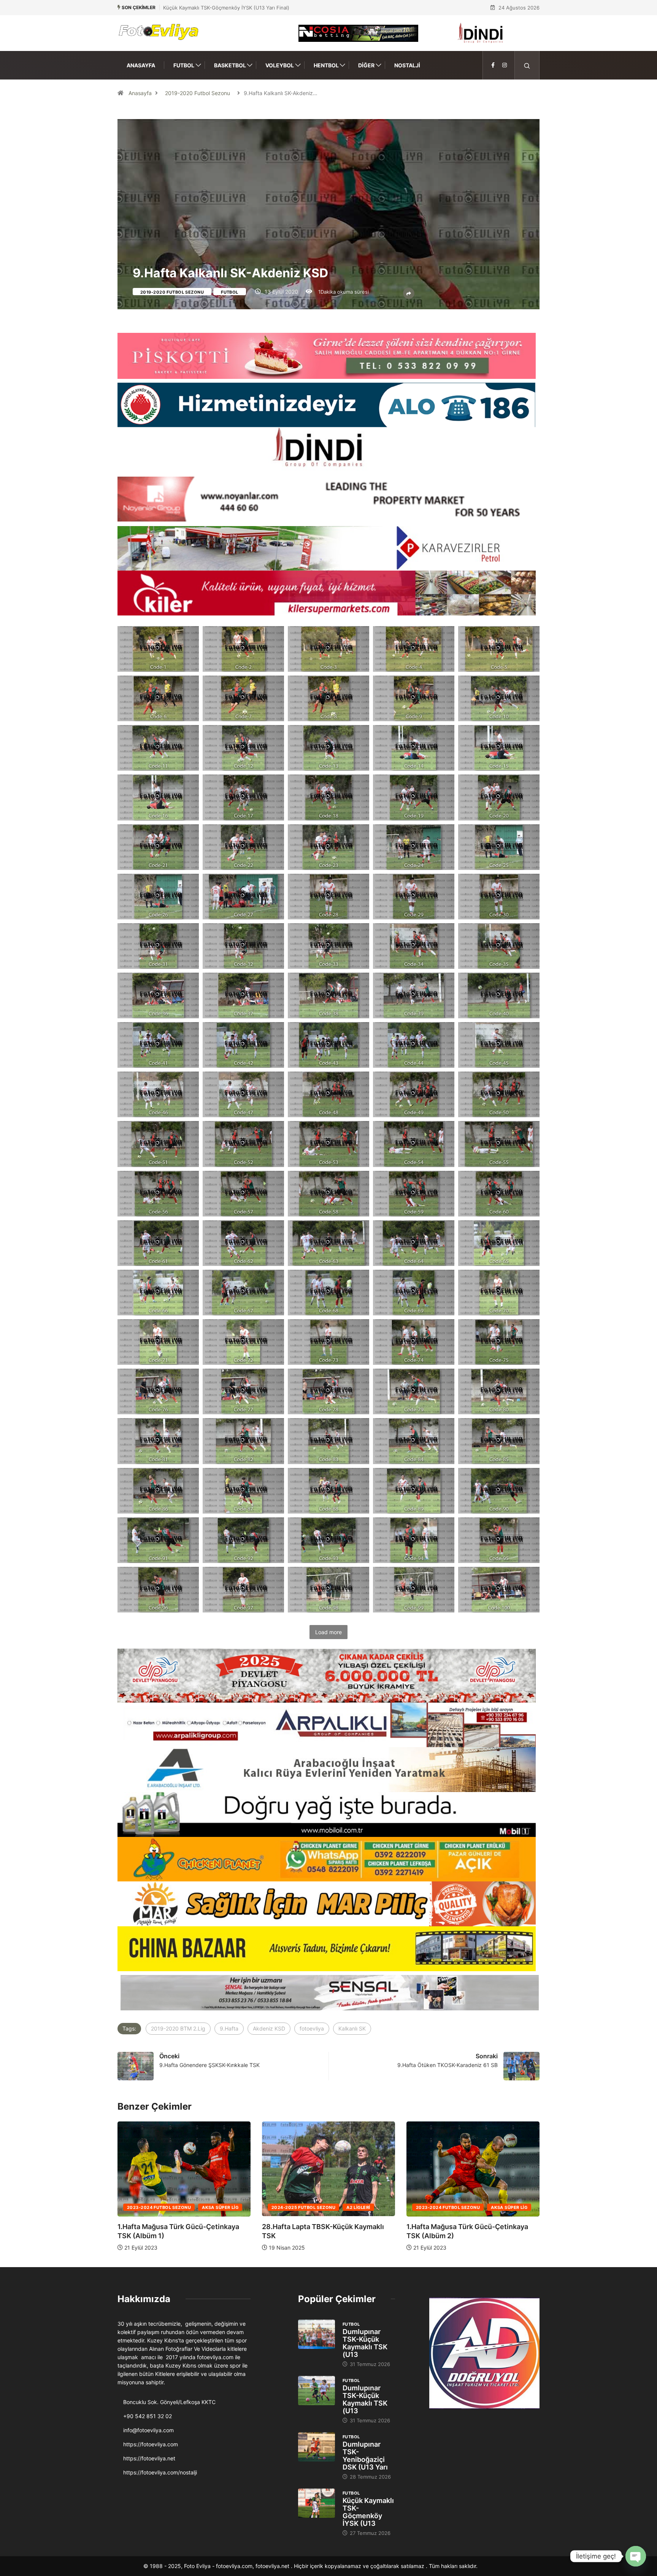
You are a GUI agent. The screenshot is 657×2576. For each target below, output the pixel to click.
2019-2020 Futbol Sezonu (198, 93)
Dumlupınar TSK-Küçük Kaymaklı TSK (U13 (365, 2343)
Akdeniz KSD (269, 2028)
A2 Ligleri (503, 2207)
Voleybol (280, 65)
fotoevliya (312, 2028)
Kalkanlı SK (352, 2028)
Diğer (366, 65)
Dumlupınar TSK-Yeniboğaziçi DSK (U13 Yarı (365, 2456)
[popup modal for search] (527, 65)
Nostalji (407, 65)
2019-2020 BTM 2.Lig (178, 2028)
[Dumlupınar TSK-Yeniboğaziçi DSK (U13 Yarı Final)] (317, 2447)
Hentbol (326, 65)
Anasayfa (141, 65)
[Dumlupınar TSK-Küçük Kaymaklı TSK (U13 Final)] (317, 2334)
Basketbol (230, 65)
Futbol (184, 65)
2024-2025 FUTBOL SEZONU (448, 2207)
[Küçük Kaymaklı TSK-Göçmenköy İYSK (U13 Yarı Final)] (317, 2503)
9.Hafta (229, 2028)
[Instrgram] (505, 65)
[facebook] (493, 65)
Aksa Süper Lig (220, 2207)
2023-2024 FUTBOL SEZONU (159, 2207)
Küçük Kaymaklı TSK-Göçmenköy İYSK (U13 (368, 2512)
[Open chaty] (636, 2556)
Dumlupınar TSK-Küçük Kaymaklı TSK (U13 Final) (220, 8)
